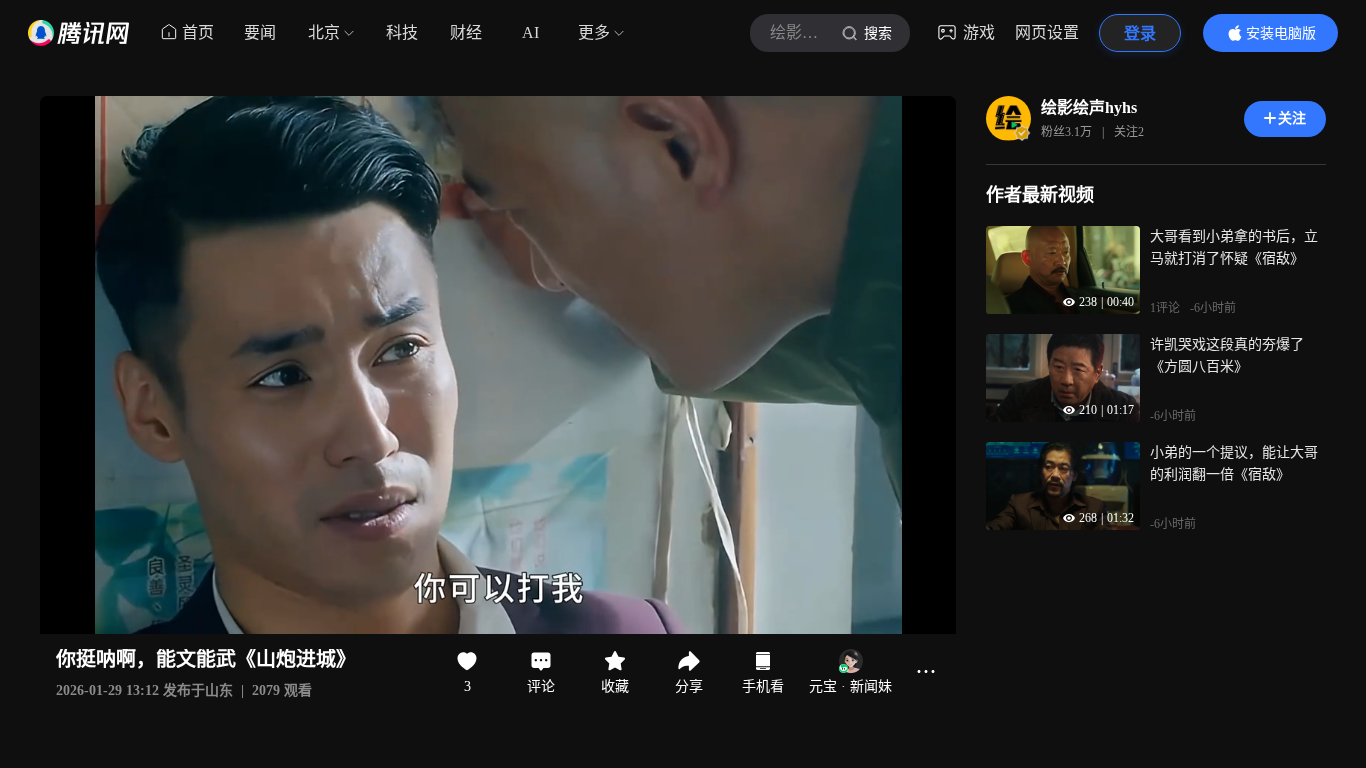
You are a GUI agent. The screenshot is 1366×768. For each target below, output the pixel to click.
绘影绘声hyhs (1089, 107)
